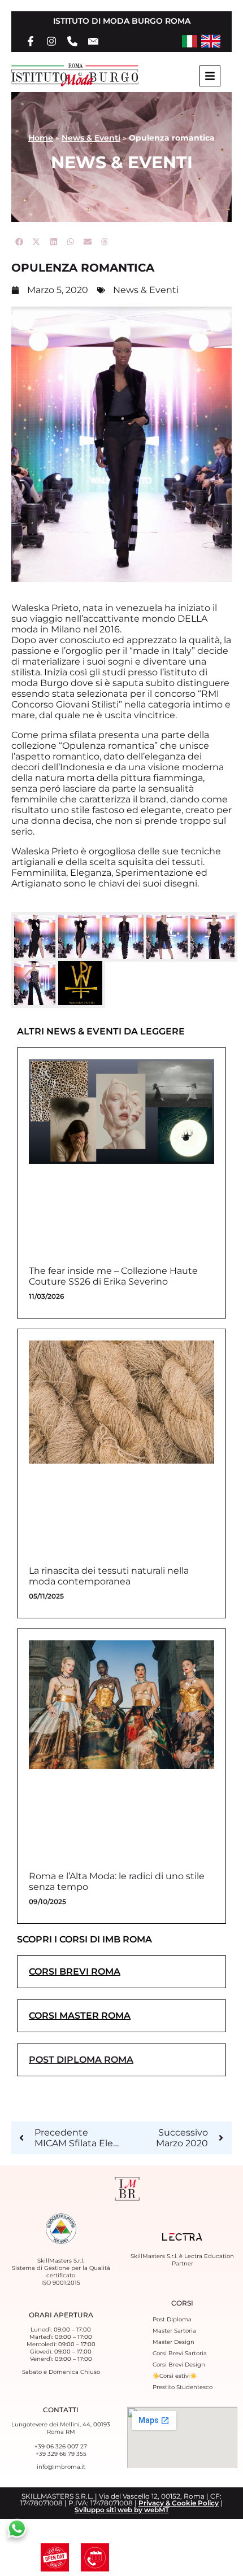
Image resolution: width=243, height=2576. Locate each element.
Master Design (173, 2342)
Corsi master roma (80, 2016)
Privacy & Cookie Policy (179, 2503)
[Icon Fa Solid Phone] (72, 41)
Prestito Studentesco (183, 2387)
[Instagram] (51, 41)
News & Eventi (91, 138)
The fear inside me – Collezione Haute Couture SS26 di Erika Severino (113, 1276)
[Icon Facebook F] (31, 41)
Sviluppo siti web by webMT (122, 2510)
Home (41, 138)
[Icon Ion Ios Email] (93, 41)
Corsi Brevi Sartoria (180, 2353)
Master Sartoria (174, 2331)
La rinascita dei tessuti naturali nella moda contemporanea (109, 1576)
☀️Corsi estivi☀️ (175, 2376)
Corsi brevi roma (75, 1972)
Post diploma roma (81, 2060)
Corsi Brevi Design (179, 2365)
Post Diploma (172, 2319)
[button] (20, 242)
